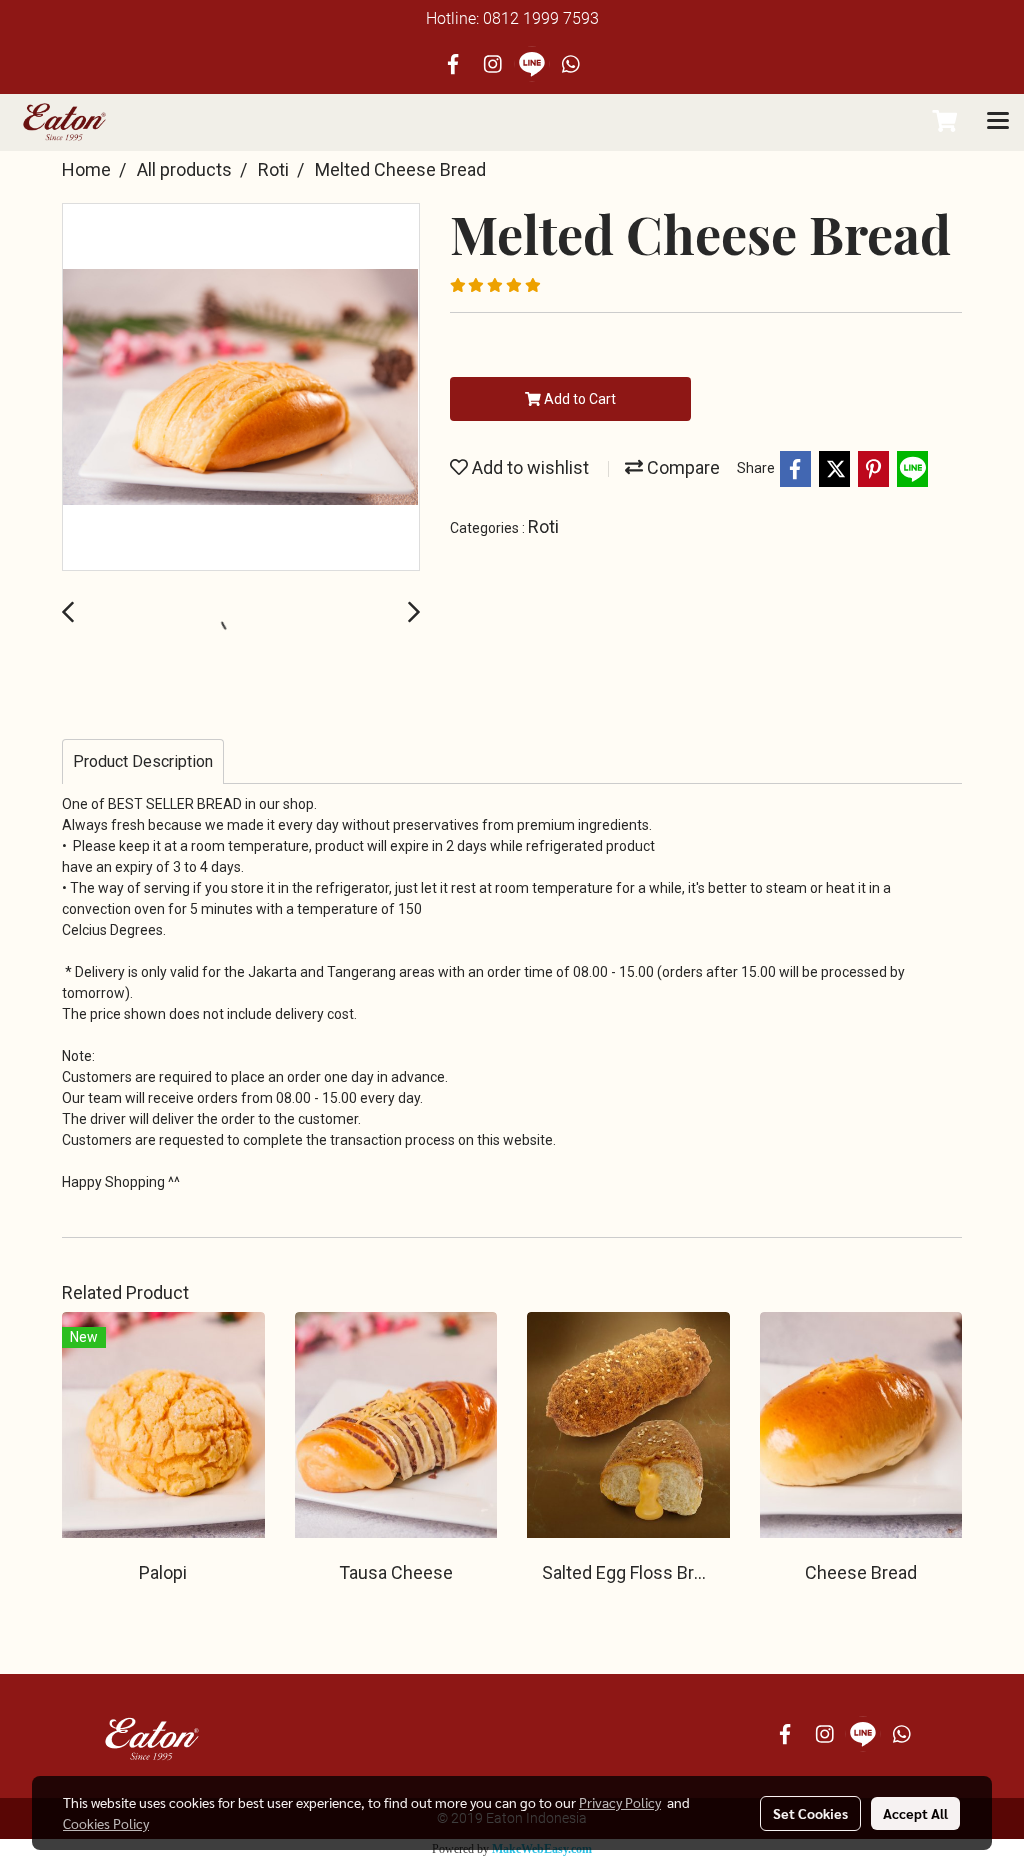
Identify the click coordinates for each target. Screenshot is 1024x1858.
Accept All (915, 1813)
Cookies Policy (106, 1823)
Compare (681, 467)
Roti (543, 526)
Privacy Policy (620, 1802)
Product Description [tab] (143, 761)
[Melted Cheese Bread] (241, 388)
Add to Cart (578, 399)
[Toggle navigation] (998, 122)
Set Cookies (810, 1813)
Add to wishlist (528, 467)
